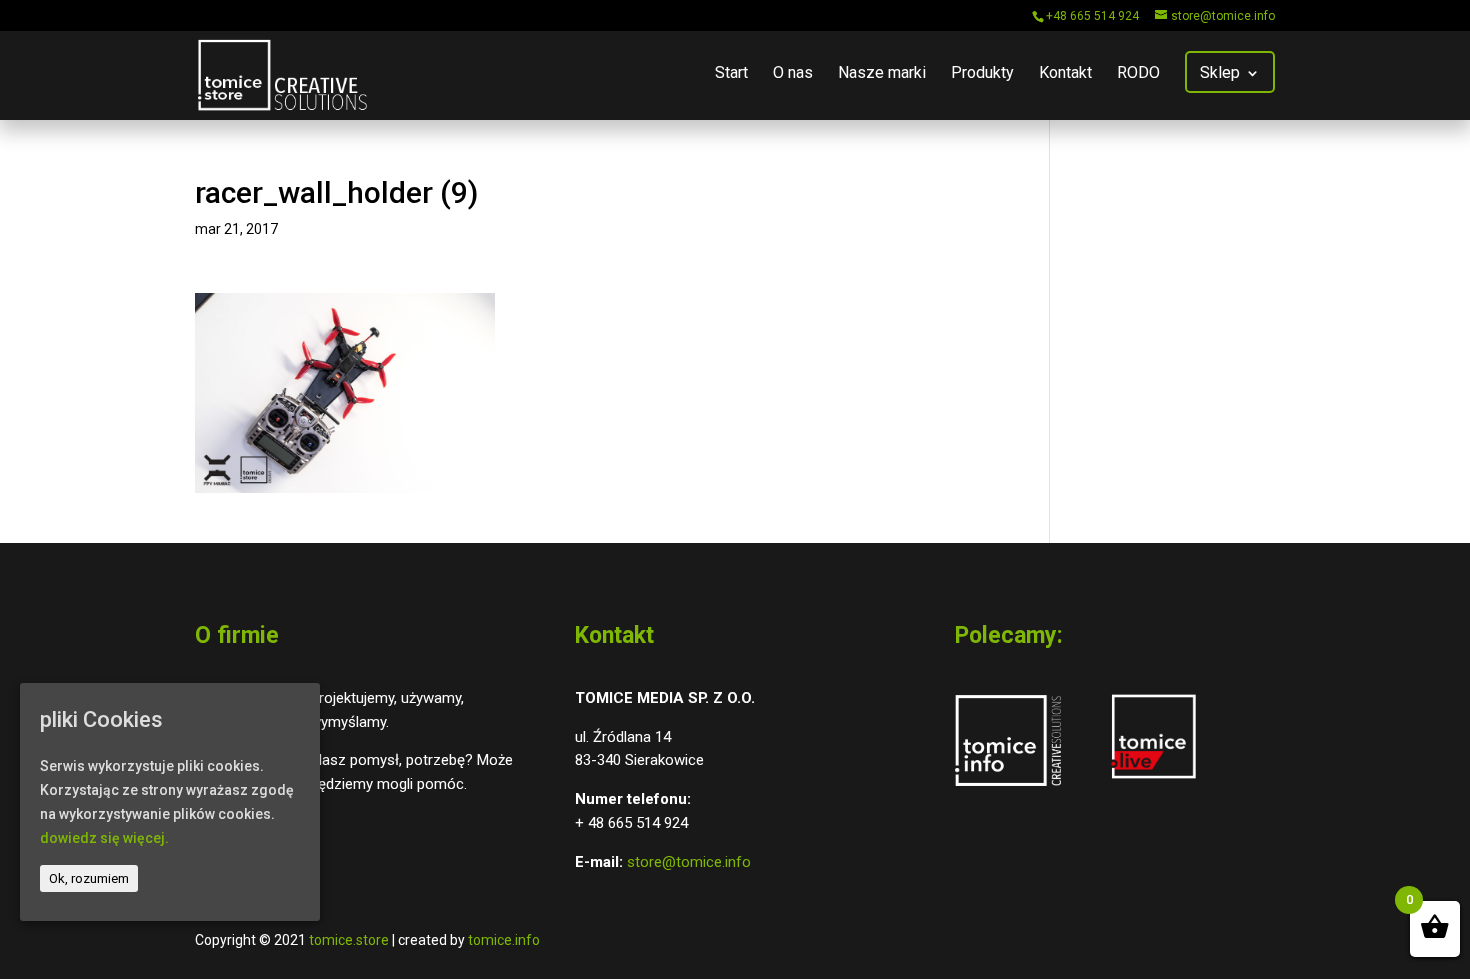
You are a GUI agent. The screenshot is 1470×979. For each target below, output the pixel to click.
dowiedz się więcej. (104, 837)
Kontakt (1065, 74)
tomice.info (504, 940)
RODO (1138, 74)
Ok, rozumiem (89, 877)
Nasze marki (882, 74)
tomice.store (349, 940)
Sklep (1220, 74)
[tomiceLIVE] (1153, 781)
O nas (793, 74)
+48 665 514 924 (1092, 16)
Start (731, 74)
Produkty (982, 74)
